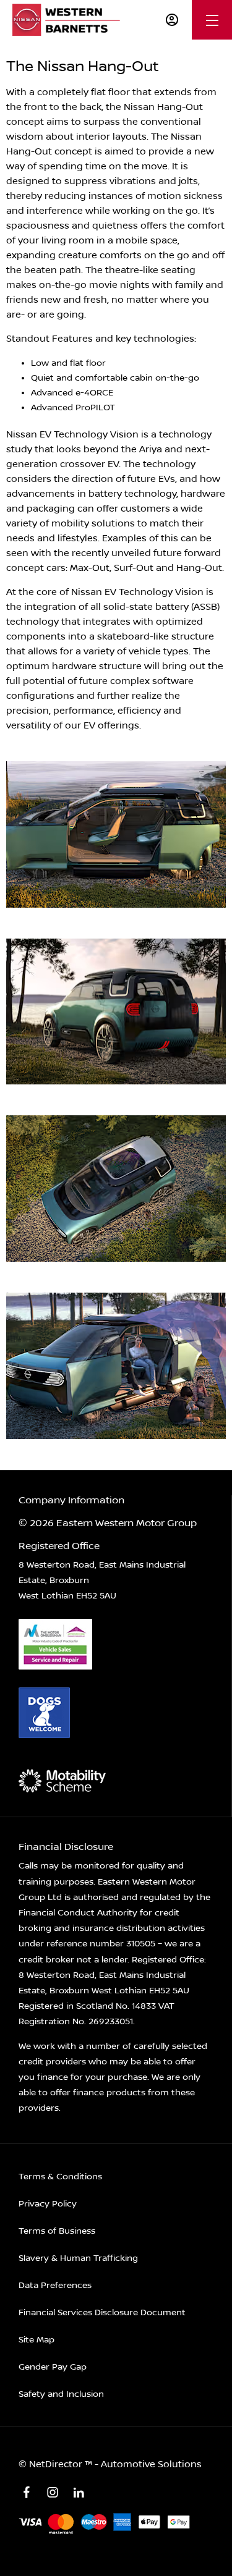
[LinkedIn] (79, 2493)
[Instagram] (53, 2493)
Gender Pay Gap (53, 2367)
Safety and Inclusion (61, 2394)
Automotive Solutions (151, 2464)
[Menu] (212, 20)
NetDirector (57, 2464)
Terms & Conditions (60, 2177)
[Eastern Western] (70, 20)
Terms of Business (57, 2231)
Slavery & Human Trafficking (78, 2258)
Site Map (37, 2340)
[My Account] (172, 20)
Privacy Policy (48, 2204)
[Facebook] (27, 2493)
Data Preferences (55, 2286)
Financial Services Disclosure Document (102, 2313)
